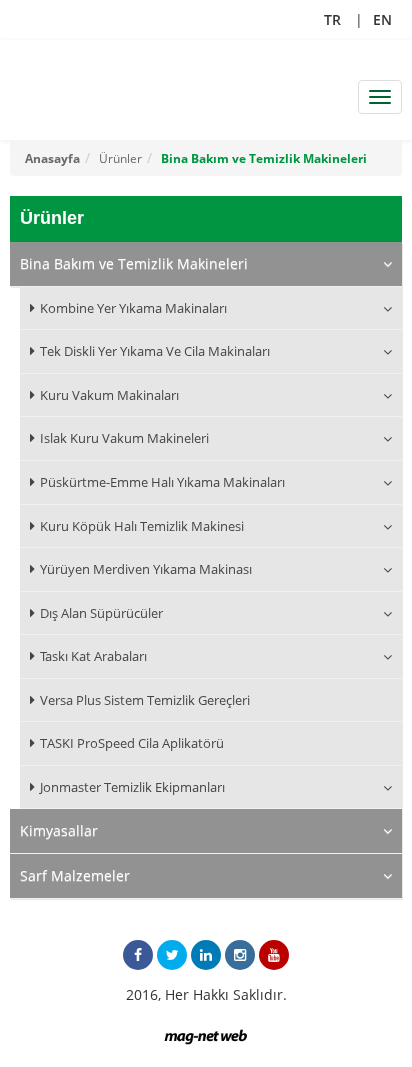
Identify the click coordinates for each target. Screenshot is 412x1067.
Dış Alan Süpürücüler (101, 613)
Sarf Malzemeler (75, 875)
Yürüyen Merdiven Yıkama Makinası (146, 569)
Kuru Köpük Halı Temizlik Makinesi (142, 526)
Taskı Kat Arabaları (93, 656)
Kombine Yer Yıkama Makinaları (133, 308)
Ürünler (120, 158)
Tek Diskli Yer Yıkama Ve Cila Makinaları (155, 351)
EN (382, 19)
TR (332, 19)
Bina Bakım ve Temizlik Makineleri (264, 158)
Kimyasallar (59, 830)
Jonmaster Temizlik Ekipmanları (132, 787)
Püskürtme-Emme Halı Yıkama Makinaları (162, 482)
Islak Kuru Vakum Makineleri (124, 438)
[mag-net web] (205, 1034)
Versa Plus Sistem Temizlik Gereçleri (145, 700)
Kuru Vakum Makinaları (109, 395)
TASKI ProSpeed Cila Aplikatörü (132, 743)
